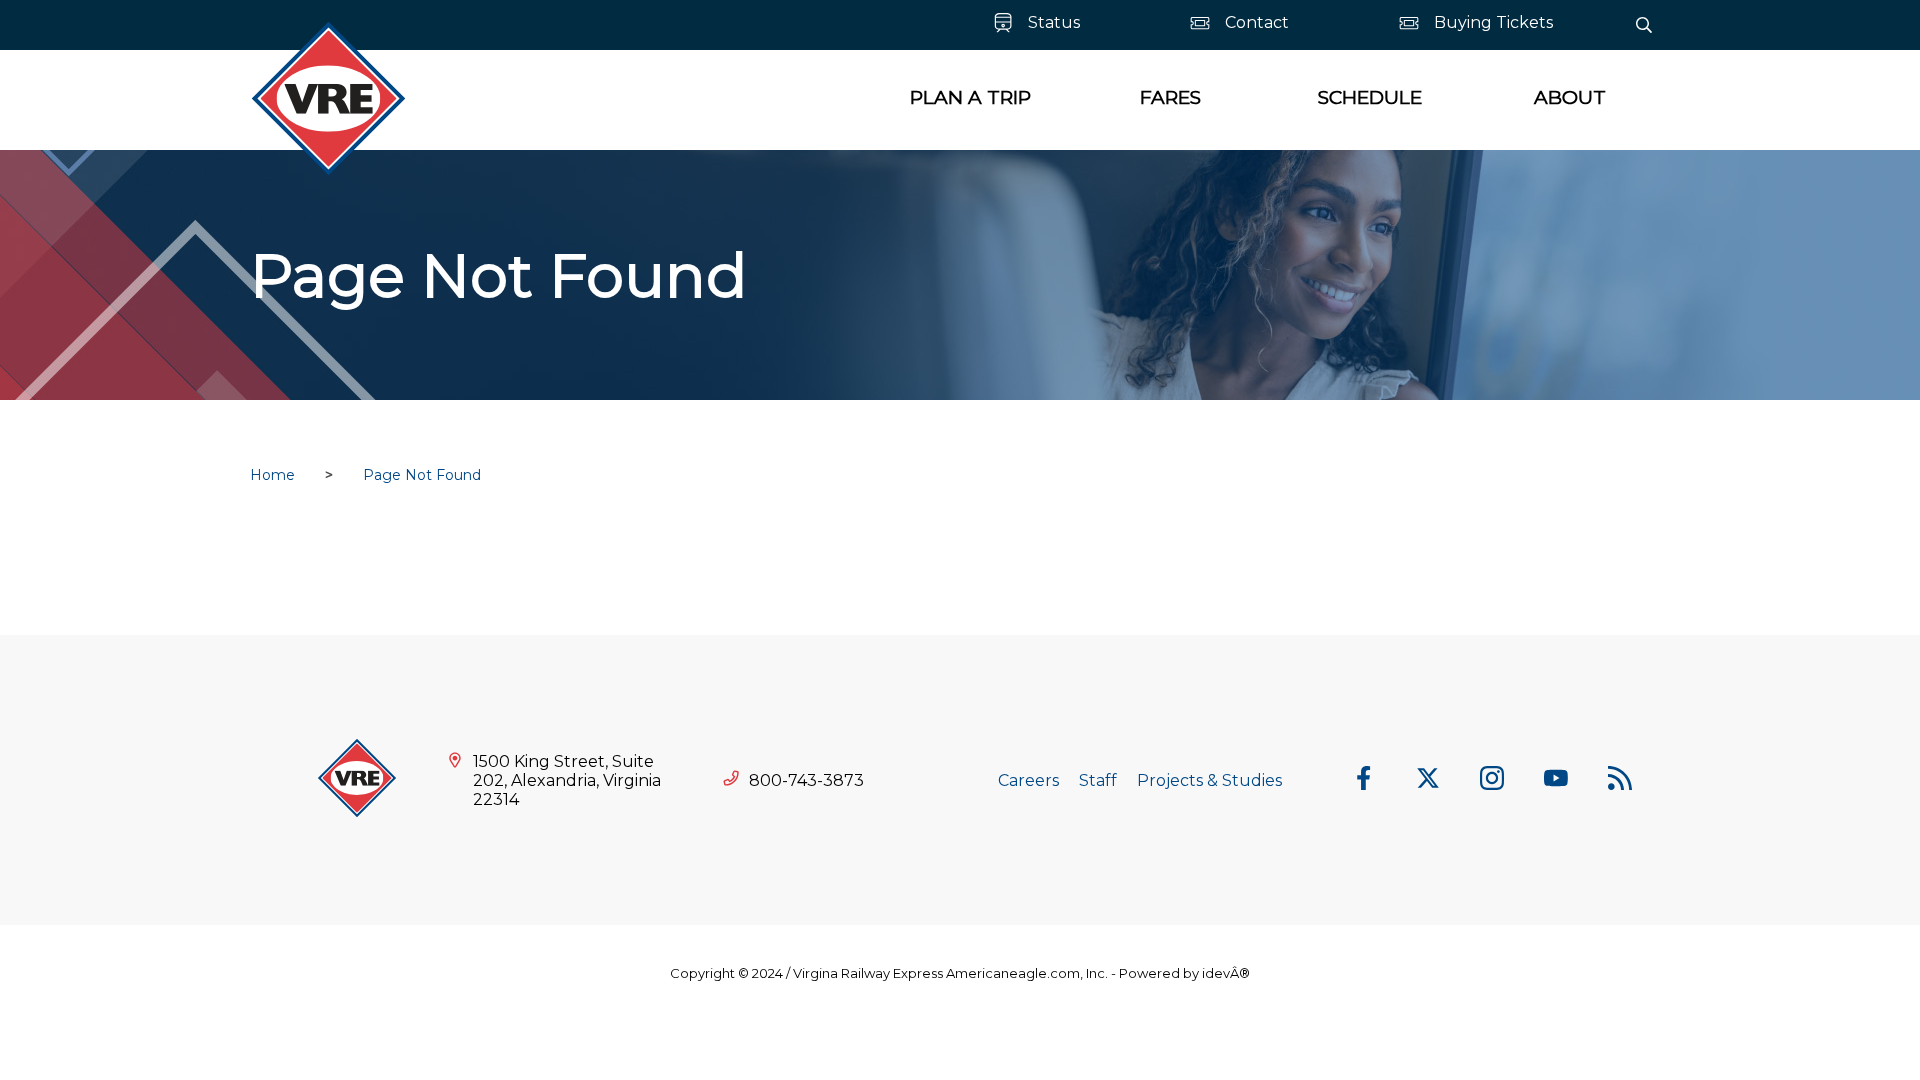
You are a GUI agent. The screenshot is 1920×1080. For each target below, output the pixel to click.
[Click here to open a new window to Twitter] (1428, 780)
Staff (1098, 780)
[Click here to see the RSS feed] (1620, 780)
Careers (1028, 780)
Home (272, 475)
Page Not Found (422, 475)
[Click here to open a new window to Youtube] (1556, 780)
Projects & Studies (1209, 780)
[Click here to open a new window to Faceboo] (1364, 780)
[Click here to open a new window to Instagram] (1492, 780)
